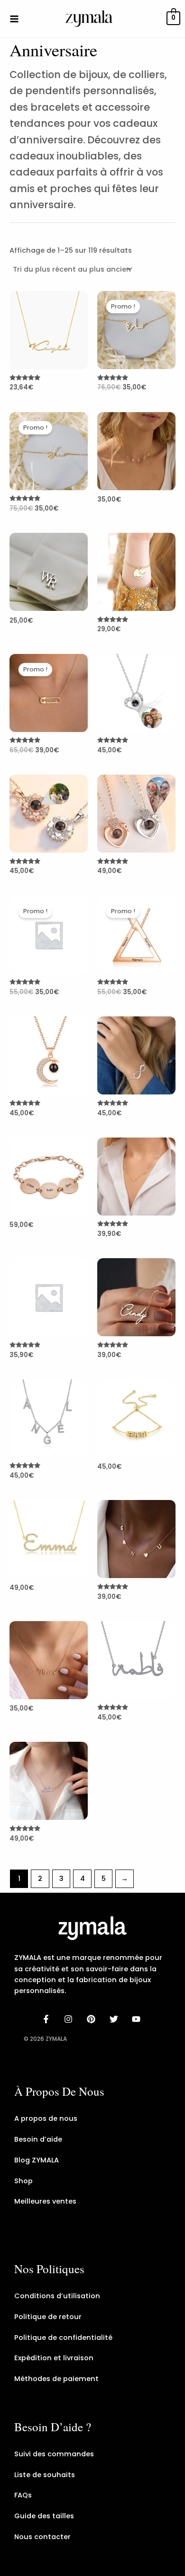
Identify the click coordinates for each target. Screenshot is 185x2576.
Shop (23, 2181)
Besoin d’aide (38, 2139)
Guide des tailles (44, 2516)
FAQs (23, 2495)
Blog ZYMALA (37, 2160)
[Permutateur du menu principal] (14, 18)
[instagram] (70, 2019)
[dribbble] (115, 2019)
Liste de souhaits (45, 2475)
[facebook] (47, 2019)
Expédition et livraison (54, 2358)
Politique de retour (48, 2317)
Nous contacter (42, 2537)
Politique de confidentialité (63, 2338)
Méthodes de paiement (56, 2379)
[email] (138, 2019)
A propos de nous (46, 2118)
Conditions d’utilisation (57, 2296)
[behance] (92, 2019)
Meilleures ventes (45, 2201)
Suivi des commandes (54, 2454)
